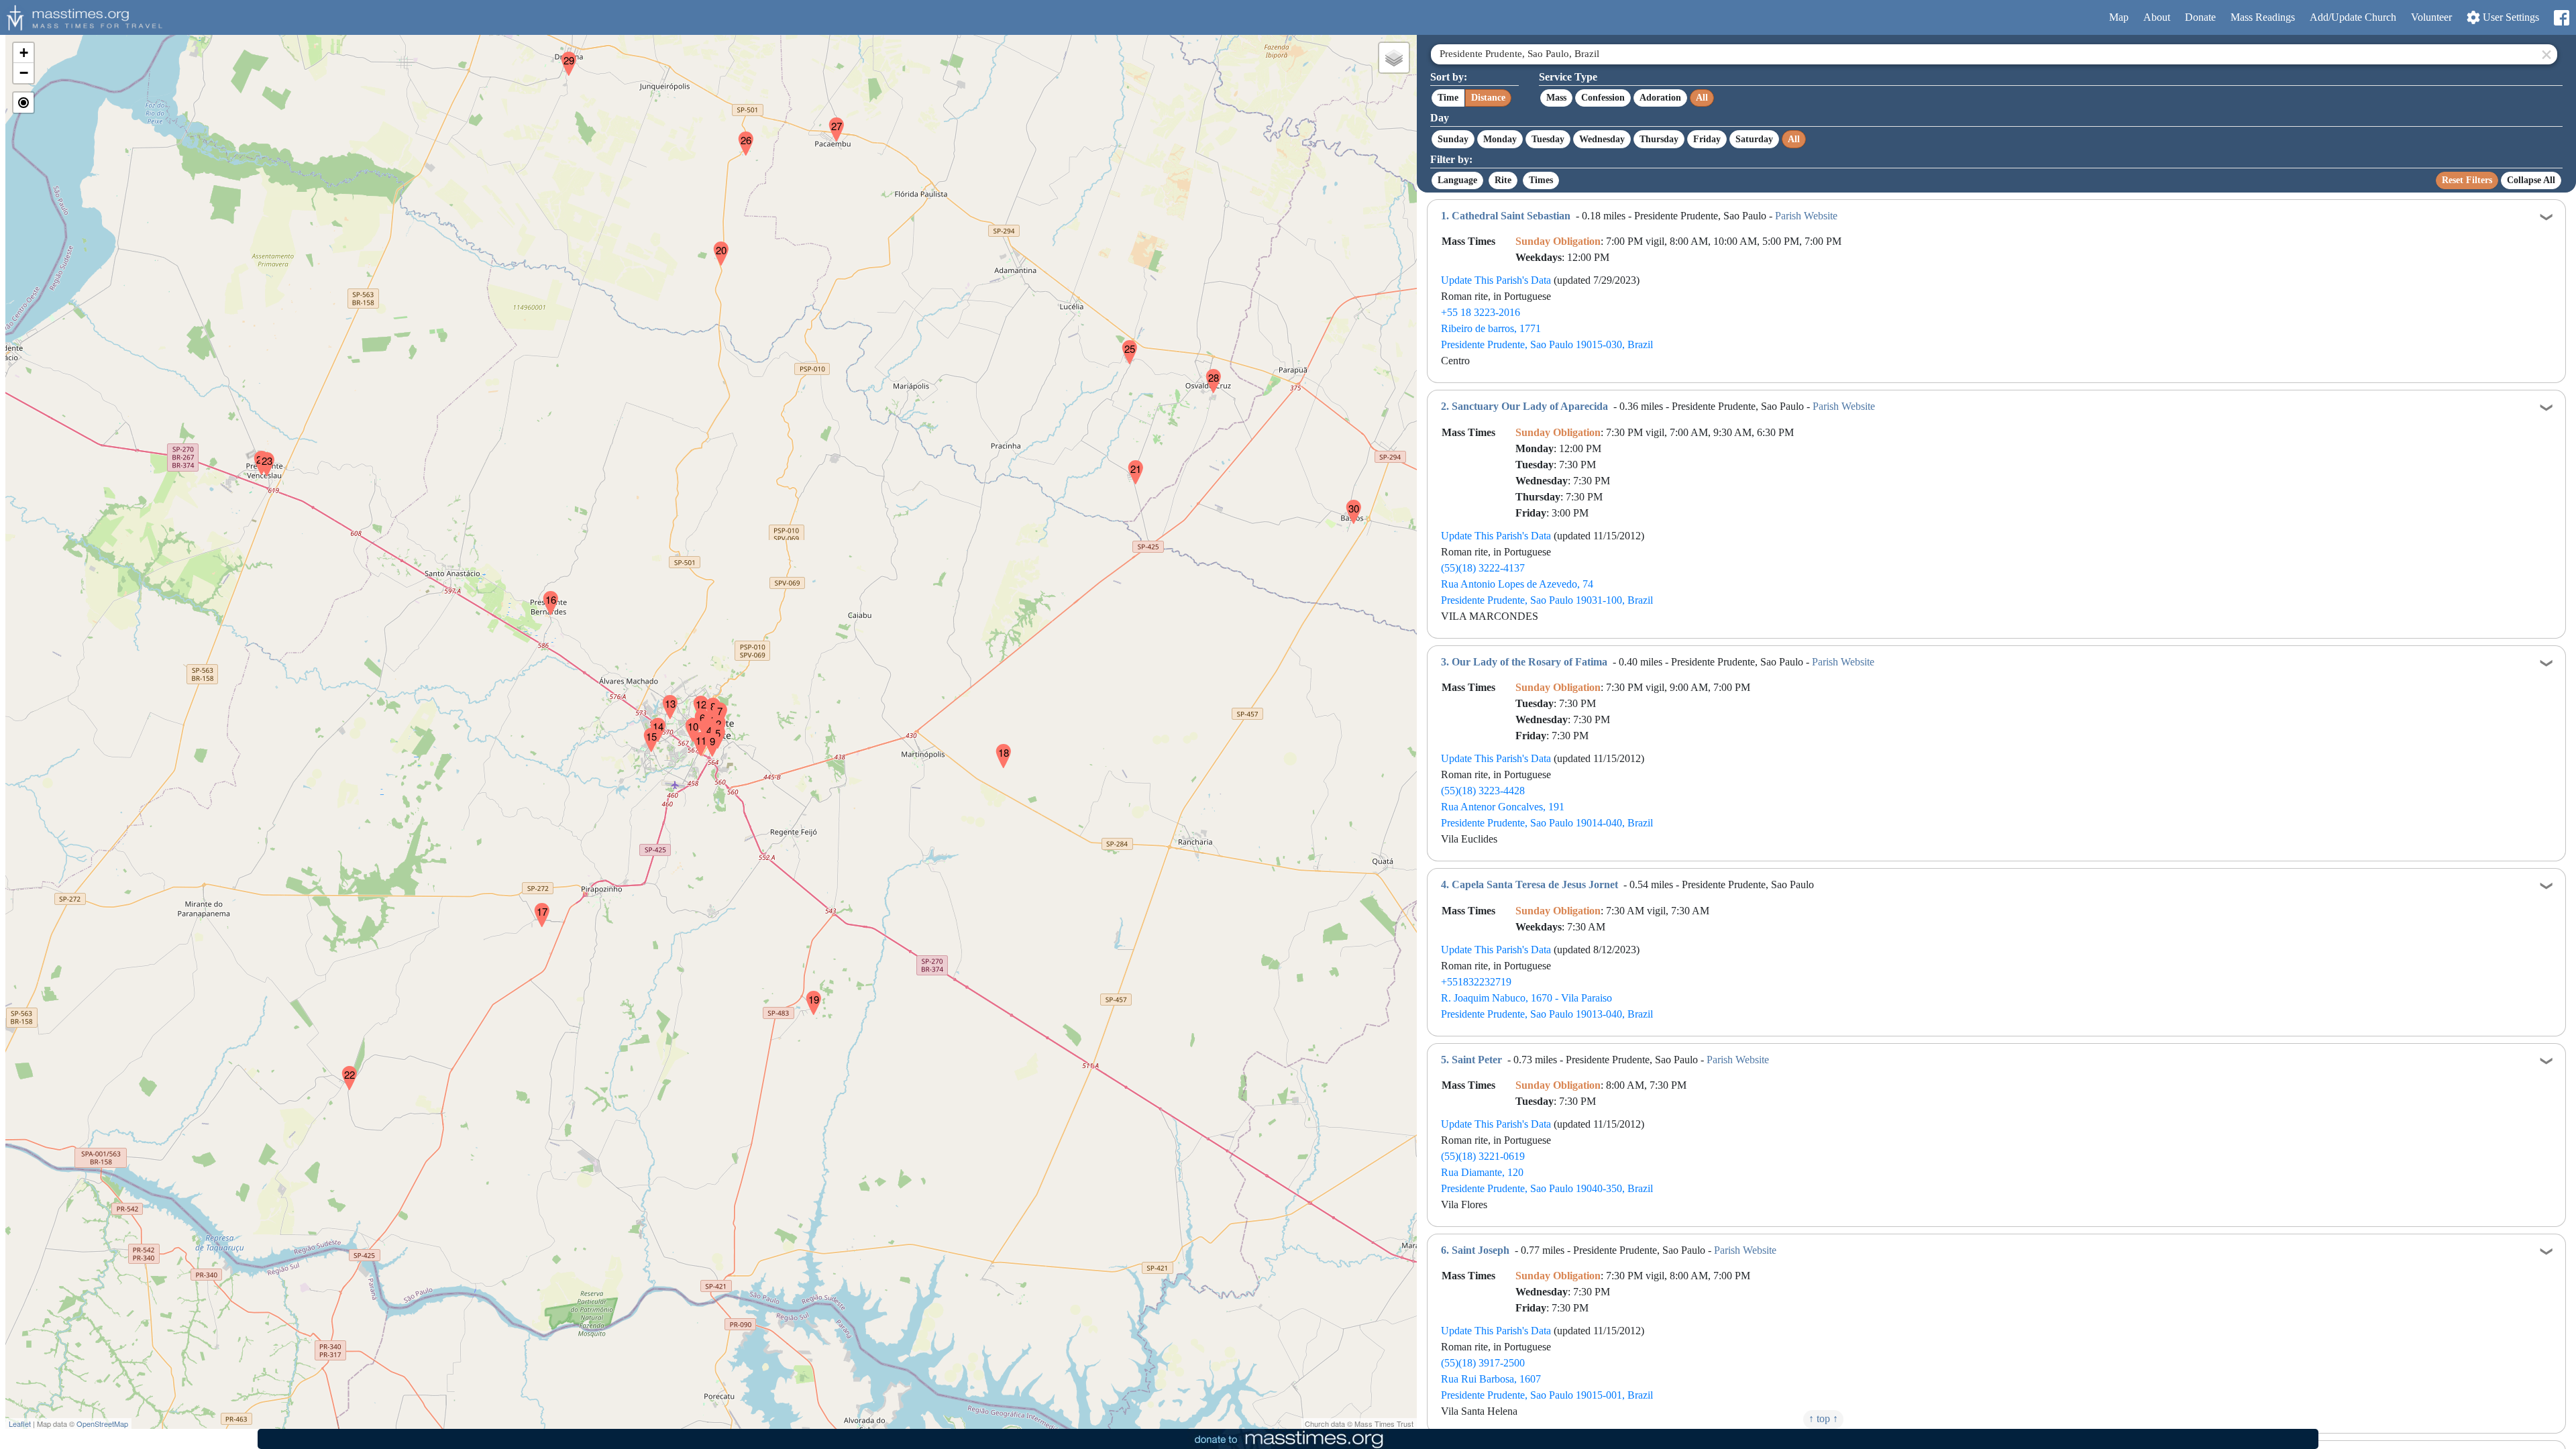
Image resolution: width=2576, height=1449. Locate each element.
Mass (1556, 98)
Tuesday (1548, 139)
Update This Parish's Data (1496, 280)
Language (1457, 180)
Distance (1488, 98)
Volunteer (2431, 17)
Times (1541, 180)
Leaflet (20, 1424)
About (2157, 17)
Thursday (1659, 139)
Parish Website (1806, 216)
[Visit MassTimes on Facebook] (2561, 18)
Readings (2263, 17)
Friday (1707, 139)
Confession (1603, 98)
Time (1448, 98)
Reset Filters (2467, 180)
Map (2119, 17)
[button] (706, 715)
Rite (1503, 180)
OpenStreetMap (102, 1424)
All (1702, 98)
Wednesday (1602, 139)
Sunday (1453, 139)
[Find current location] (23, 103)
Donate (2200, 17)
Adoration (1660, 98)
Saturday (1754, 139)
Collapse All (2531, 180)
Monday (1500, 139)
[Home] (83, 16)
